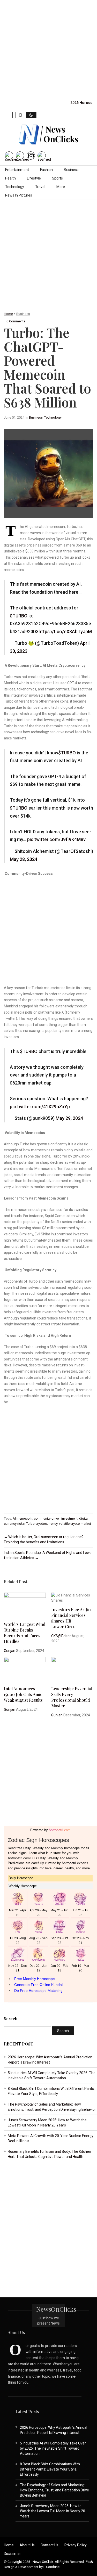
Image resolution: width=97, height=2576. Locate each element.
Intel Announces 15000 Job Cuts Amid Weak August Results (23, 1694)
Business (71, 170)
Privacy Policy (76, 2545)
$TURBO (19, 616)
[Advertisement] (48, 48)
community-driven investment (56, 1518)
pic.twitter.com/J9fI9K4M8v (56, 839)
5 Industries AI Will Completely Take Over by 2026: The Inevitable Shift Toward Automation (53, 2448)
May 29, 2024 (69, 1118)
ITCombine (51, 2567)
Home (8, 314)
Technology (15, 187)
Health (10, 178)
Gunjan (10, 1651)
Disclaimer (12, 2554)
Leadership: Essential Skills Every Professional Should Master (72, 1697)
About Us (27, 2545)
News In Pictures (19, 195)
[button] (9, 115)
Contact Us (50, 2545)
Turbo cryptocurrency (42, 1524)
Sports (57, 178)
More (61, 187)
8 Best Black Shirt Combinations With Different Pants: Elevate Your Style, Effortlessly (50, 2469)
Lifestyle (34, 178)
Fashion (46, 170)
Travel (40, 187)
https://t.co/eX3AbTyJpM (65, 631)
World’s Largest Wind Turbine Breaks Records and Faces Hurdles (25, 1633)
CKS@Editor (61, 1636)
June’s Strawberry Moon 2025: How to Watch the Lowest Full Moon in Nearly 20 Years (53, 2511)
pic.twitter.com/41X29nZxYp (40, 1107)
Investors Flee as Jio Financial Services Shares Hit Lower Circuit (71, 1618)
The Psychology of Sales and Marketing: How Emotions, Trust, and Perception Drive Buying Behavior (54, 2490)
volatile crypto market (75, 1524)
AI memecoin (23, 1518)
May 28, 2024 (24, 859)
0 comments (16, 321)
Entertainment (17, 170)
